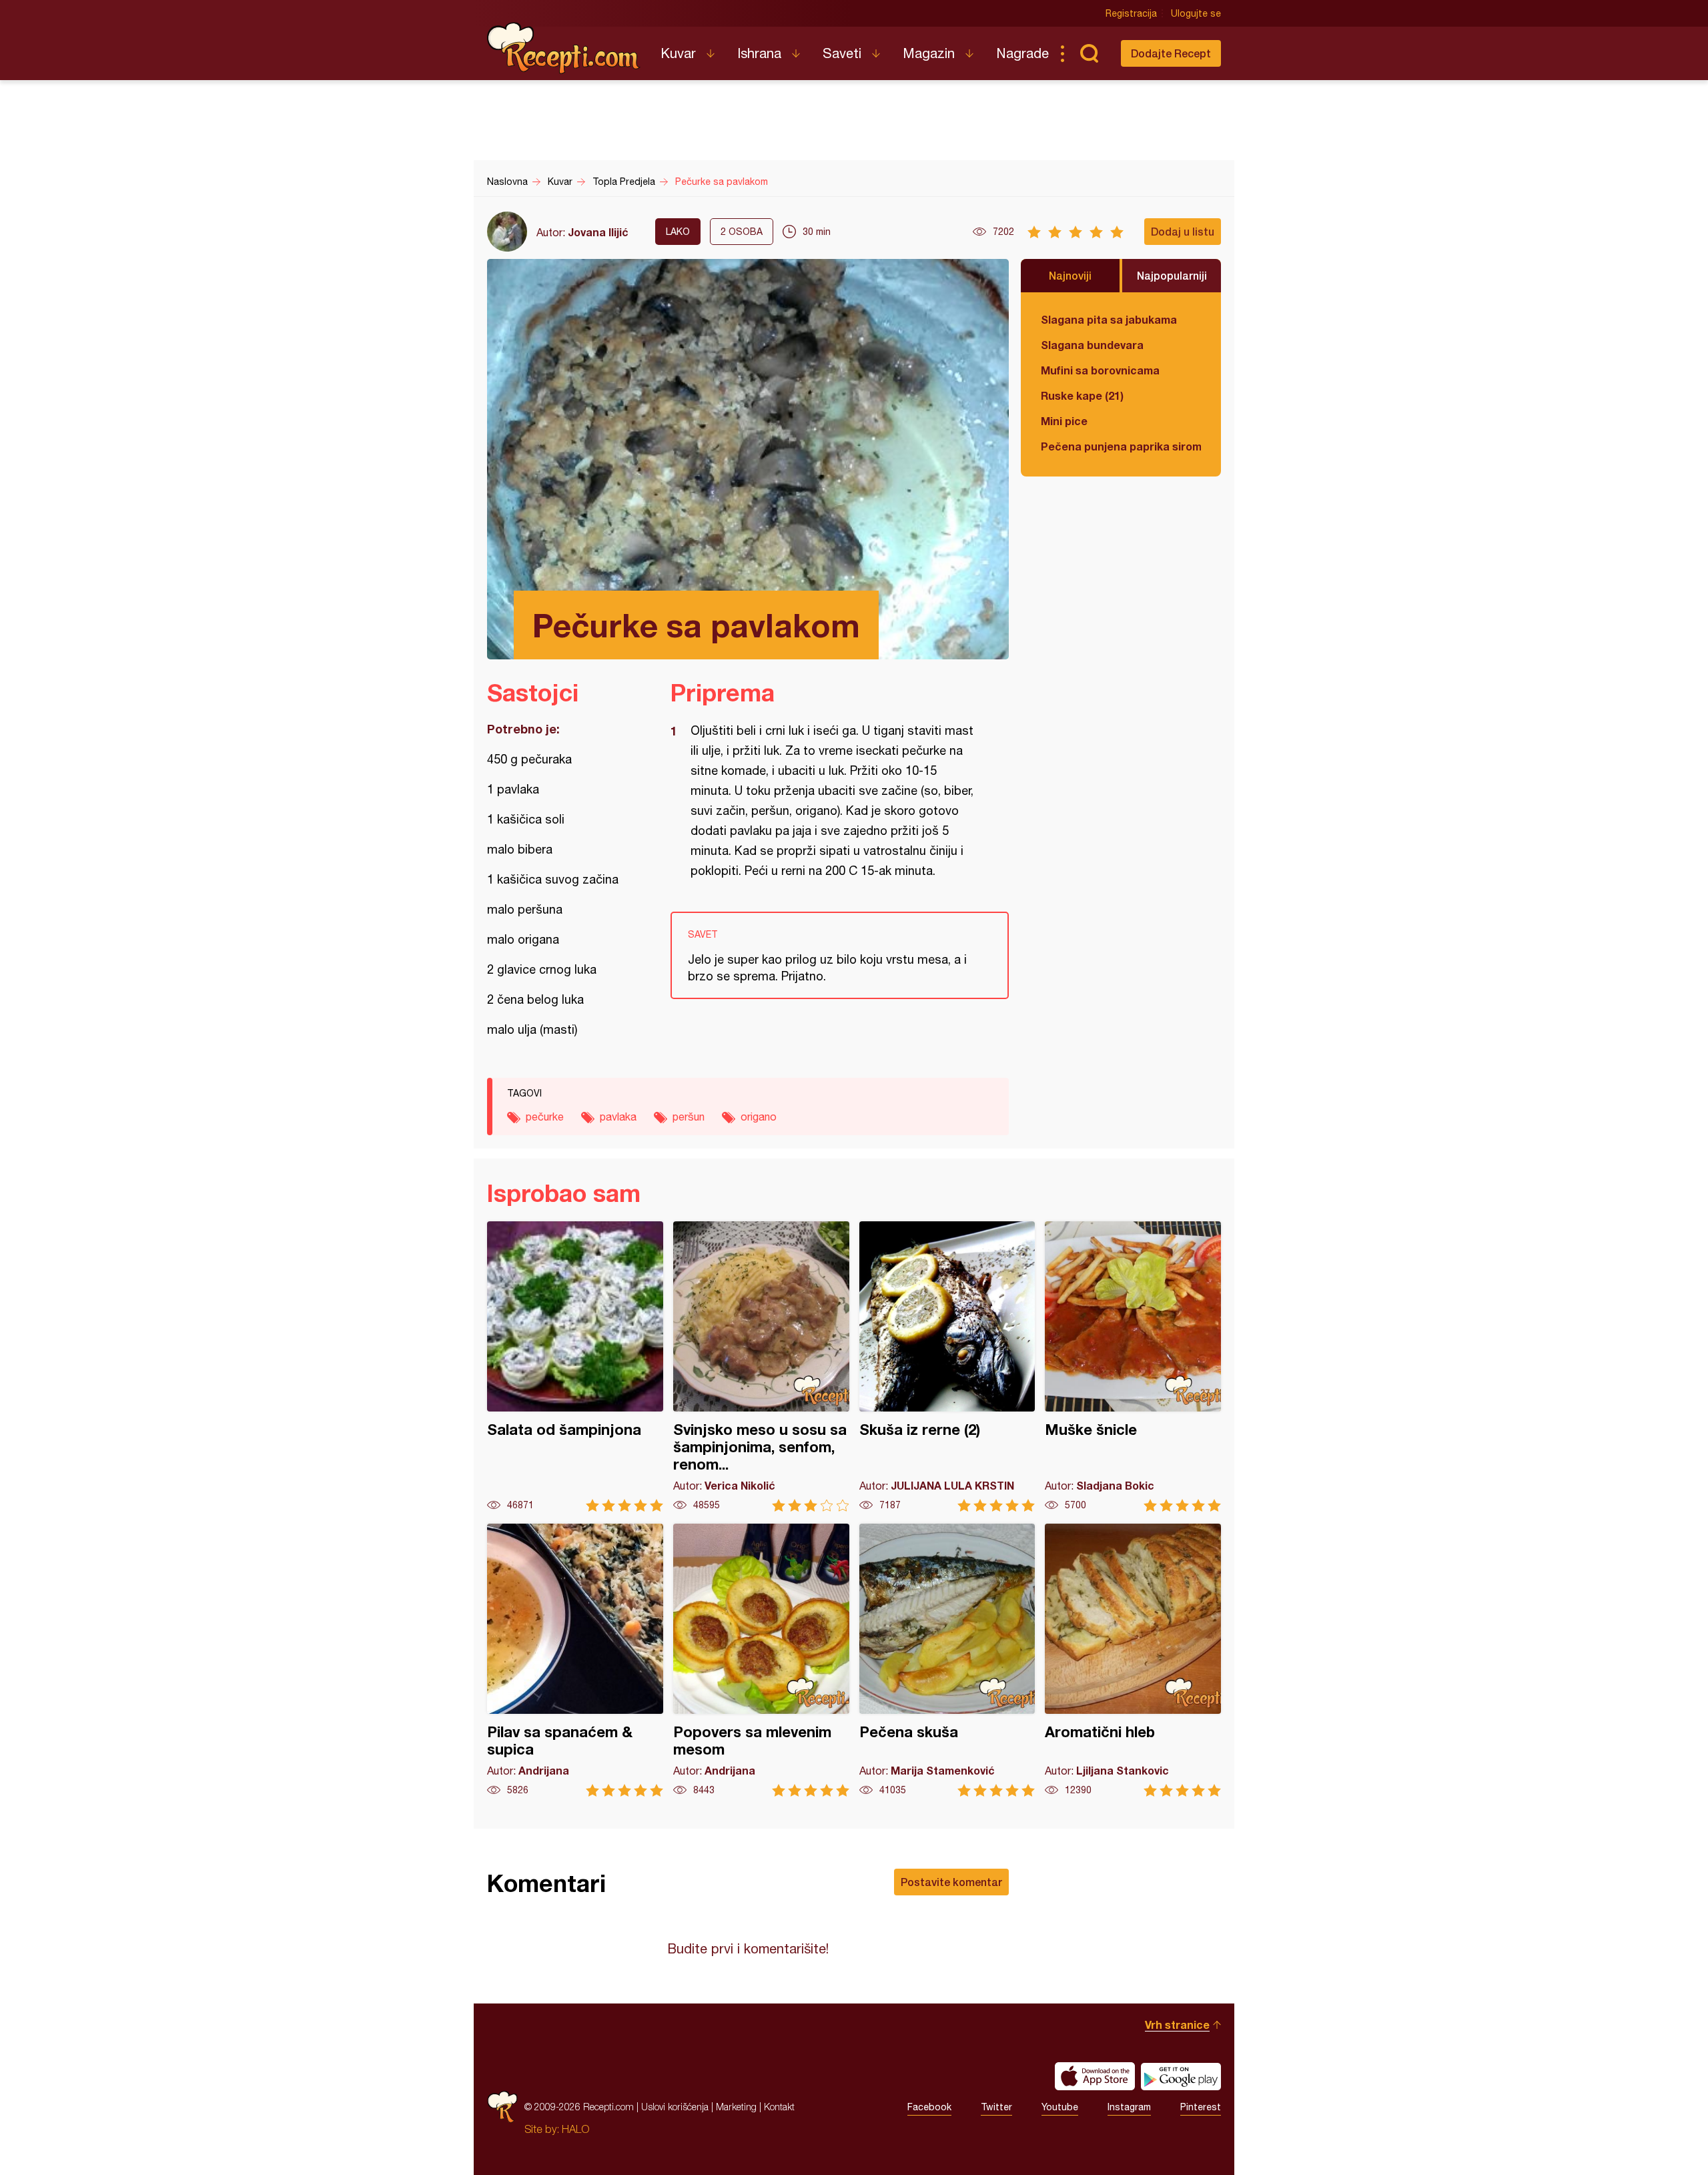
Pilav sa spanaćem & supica (575, 1660)
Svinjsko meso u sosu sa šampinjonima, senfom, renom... (761, 1366)
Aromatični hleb (1133, 1660)
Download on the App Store (1095, 2076)
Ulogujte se (1196, 13)
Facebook (929, 2107)
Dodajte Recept (1171, 53)
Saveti (842, 53)
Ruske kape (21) (1082, 395)
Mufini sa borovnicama (1100, 370)
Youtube (1060, 2107)
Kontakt (779, 2107)
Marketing (736, 2107)
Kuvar (678, 53)
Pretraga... (1089, 53)
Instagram (1129, 2107)
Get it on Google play (1181, 2076)
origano (759, 1117)
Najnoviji (1070, 275)
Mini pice (1064, 421)
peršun (689, 1117)
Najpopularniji (1172, 275)
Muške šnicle (1133, 1366)
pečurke (545, 1117)
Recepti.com (564, 48)
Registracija (1131, 13)
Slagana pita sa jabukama (1109, 319)
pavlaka (618, 1117)
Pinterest (1201, 2107)
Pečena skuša (947, 1660)
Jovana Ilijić (598, 232)
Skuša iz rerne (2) (947, 1366)
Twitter (996, 2107)
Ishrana (759, 53)
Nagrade (1022, 53)
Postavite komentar (951, 1882)
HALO (575, 2129)
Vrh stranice (1177, 2025)
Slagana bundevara (1092, 345)
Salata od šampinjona (575, 1366)
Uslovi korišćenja (675, 2107)
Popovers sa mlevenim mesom (761, 1660)
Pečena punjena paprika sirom (1121, 446)
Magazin (929, 53)
